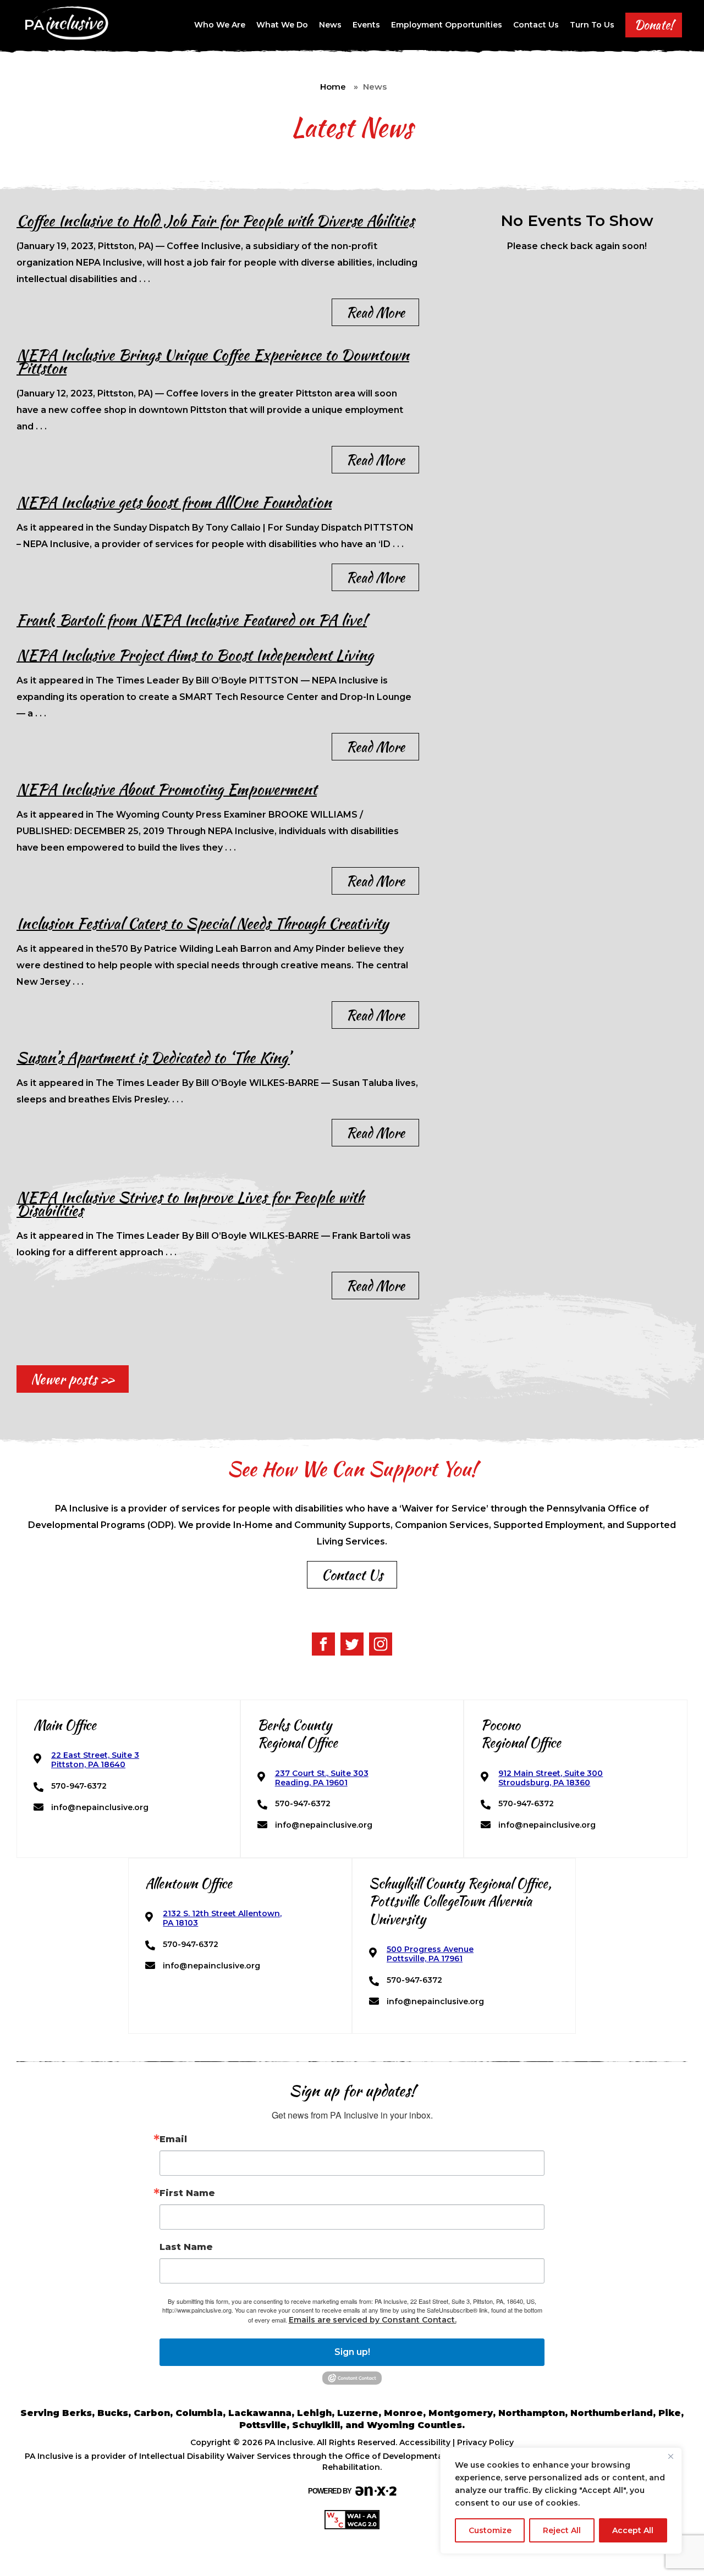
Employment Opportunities (447, 25)
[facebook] (323, 1644)
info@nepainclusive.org (100, 1808)
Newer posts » (73, 1379)
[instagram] (381, 1644)
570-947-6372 (79, 1786)
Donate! (654, 25)
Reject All (562, 2530)
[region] (561, 2501)
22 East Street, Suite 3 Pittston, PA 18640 (95, 1760)
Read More (375, 312)
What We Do (282, 25)
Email (173, 2139)
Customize (490, 2530)
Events (366, 25)
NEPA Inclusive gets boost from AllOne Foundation (174, 502)
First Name (187, 2193)
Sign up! (352, 2352)
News (330, 25)
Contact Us (536, 25)
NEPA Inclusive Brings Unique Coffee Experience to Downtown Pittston (213, 361)
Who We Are (220, 25)
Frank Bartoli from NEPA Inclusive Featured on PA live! (192, 620)
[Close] (670, 2457)
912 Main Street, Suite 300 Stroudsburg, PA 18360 (551, 1778)
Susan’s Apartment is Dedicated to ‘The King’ (153, 1057)
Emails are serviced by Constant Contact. (373, 2320)
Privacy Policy (485, 2442)
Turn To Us (592, 25)
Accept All (633, 2530)
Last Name (186, 2247)
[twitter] (352, 1644)
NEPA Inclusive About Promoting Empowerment (167, 789)
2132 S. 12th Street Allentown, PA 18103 (222, 1918)
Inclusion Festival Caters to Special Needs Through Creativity (202, 923)
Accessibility (425, 2442)
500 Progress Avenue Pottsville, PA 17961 (430, 1954)
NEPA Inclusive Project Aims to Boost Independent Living (195, 655)
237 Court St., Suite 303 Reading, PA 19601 (322, 1778)
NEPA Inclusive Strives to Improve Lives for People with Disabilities (190, 1204)
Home (333, 87)
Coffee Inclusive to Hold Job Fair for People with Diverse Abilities (215, 220)
